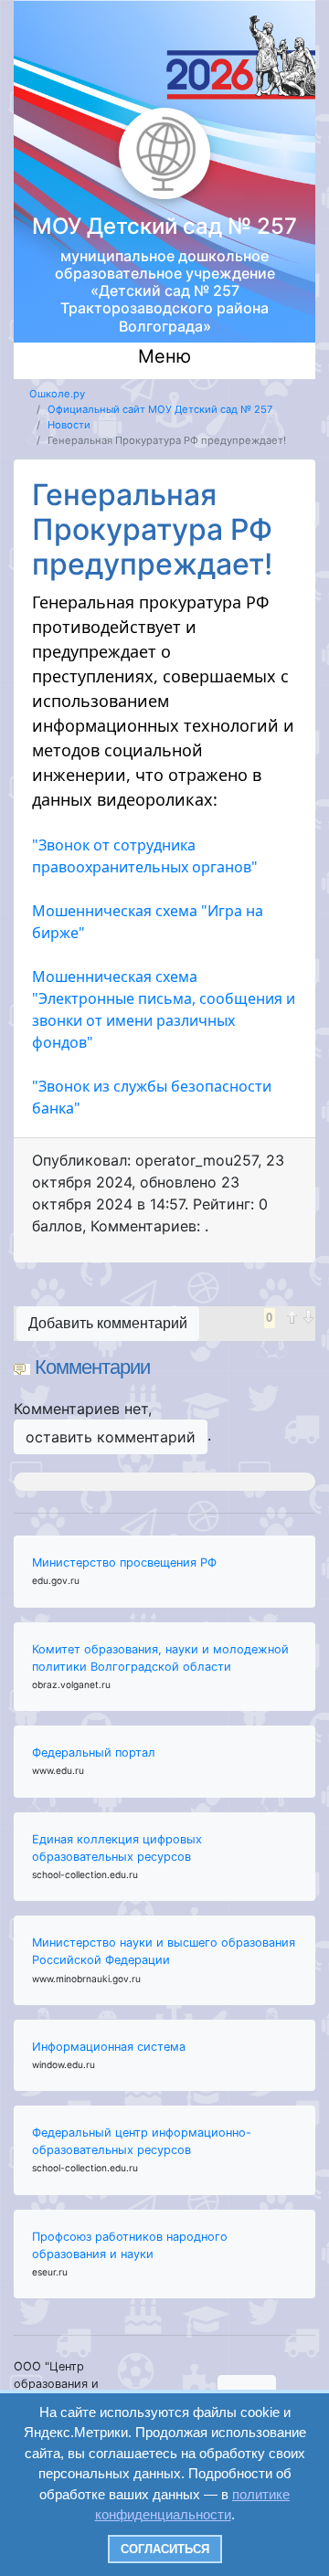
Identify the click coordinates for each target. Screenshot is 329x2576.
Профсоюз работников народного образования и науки (130, 2245)
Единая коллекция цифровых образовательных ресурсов (117, 1848)
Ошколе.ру (57, 394)
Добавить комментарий (108, 1323)
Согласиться (165, 2549)
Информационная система (109, 2047)
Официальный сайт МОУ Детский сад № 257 (160, 409)
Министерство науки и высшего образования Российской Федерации (164, 1951)
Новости (69, 425)
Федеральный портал (94, 1753)
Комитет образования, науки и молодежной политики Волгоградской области (160, 1658)
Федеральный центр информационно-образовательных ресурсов (142, 2141)
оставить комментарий (111, 1437)
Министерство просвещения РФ (124, 1562)
